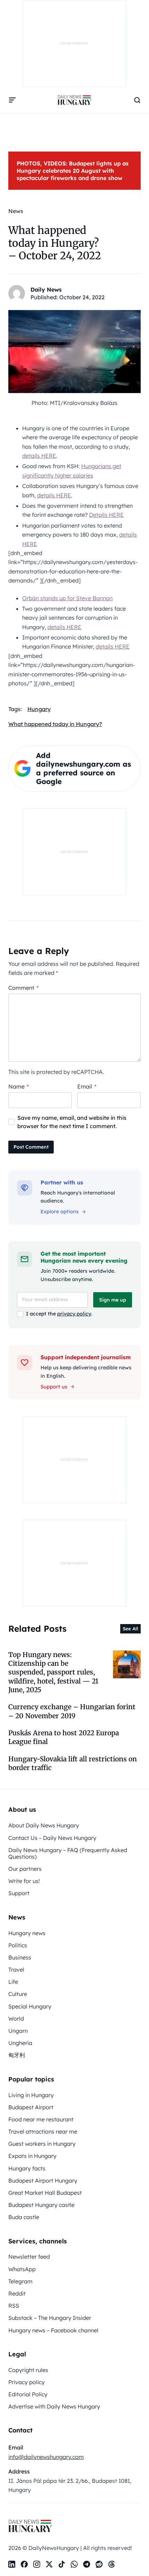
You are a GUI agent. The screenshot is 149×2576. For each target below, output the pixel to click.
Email (87, 1086)
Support (19, 1893)
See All (130, 1629)
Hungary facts (27, 2168)
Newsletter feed (29, 2257)
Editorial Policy (28, 2394)
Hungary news (27, 1933)
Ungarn (18, 2031)
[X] (49, 2564)
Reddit (17, 2293)
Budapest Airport (31, 2107)
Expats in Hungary (32, 2156)
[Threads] (112, 2564)
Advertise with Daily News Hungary (54, 2406)
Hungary (39, 709)
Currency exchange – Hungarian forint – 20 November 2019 (72, 1711)
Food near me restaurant (41, 2119)
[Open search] (137, 100)
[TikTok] (62, 2564)
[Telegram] (87, 2564)
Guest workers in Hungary (42, 2144)
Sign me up (113, 1300)
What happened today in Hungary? (55, 724)
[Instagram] (37, 2564)
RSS (14, 2306)
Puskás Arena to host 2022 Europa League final (64, 1737)
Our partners (25, 1869)
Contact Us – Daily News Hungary (52, 1838)
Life (13, 1982)
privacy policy (74, 1314)
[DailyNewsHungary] (74, 100)
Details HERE (106, 515)
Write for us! (24, 1881)
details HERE (39, 456)
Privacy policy (27, 2382)
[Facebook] (24, 2564)
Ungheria (20, 2043)
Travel (16, 1970)
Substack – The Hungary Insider (50, 2318)
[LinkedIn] (12, 2564)
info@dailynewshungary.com (46, 2457)
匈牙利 (17, 2055)
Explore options (60, 1212)
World (16, 2019)
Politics (18, 1945)
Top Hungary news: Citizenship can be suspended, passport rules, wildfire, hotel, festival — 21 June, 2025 (53, 1672)
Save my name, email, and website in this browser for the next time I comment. (72, 1122)
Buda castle (24, 2217)
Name (19, 1086)
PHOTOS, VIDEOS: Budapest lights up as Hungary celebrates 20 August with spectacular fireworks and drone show (73, 171)
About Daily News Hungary (44, 1825)
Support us (54, 1387)
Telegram (20, 2281)
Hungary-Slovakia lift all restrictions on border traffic (73, 1763)
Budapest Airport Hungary (43, 2180)
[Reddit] (99, 2564)
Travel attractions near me (43, 2131)
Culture (18, 1994)
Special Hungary (30, 2006)
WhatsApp (22, 2269)
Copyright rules (28, 2370)
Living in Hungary (31, 2095)
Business (20, 1957)
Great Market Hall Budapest (45, 2193)
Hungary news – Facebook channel (53, 2330)
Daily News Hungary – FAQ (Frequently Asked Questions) (68, 1853)
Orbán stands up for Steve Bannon (67, 598)
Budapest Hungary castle (41, 2205)
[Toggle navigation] (12, 100)
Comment (23, 988)
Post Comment (31, 1147)
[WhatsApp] (74, 2564)
